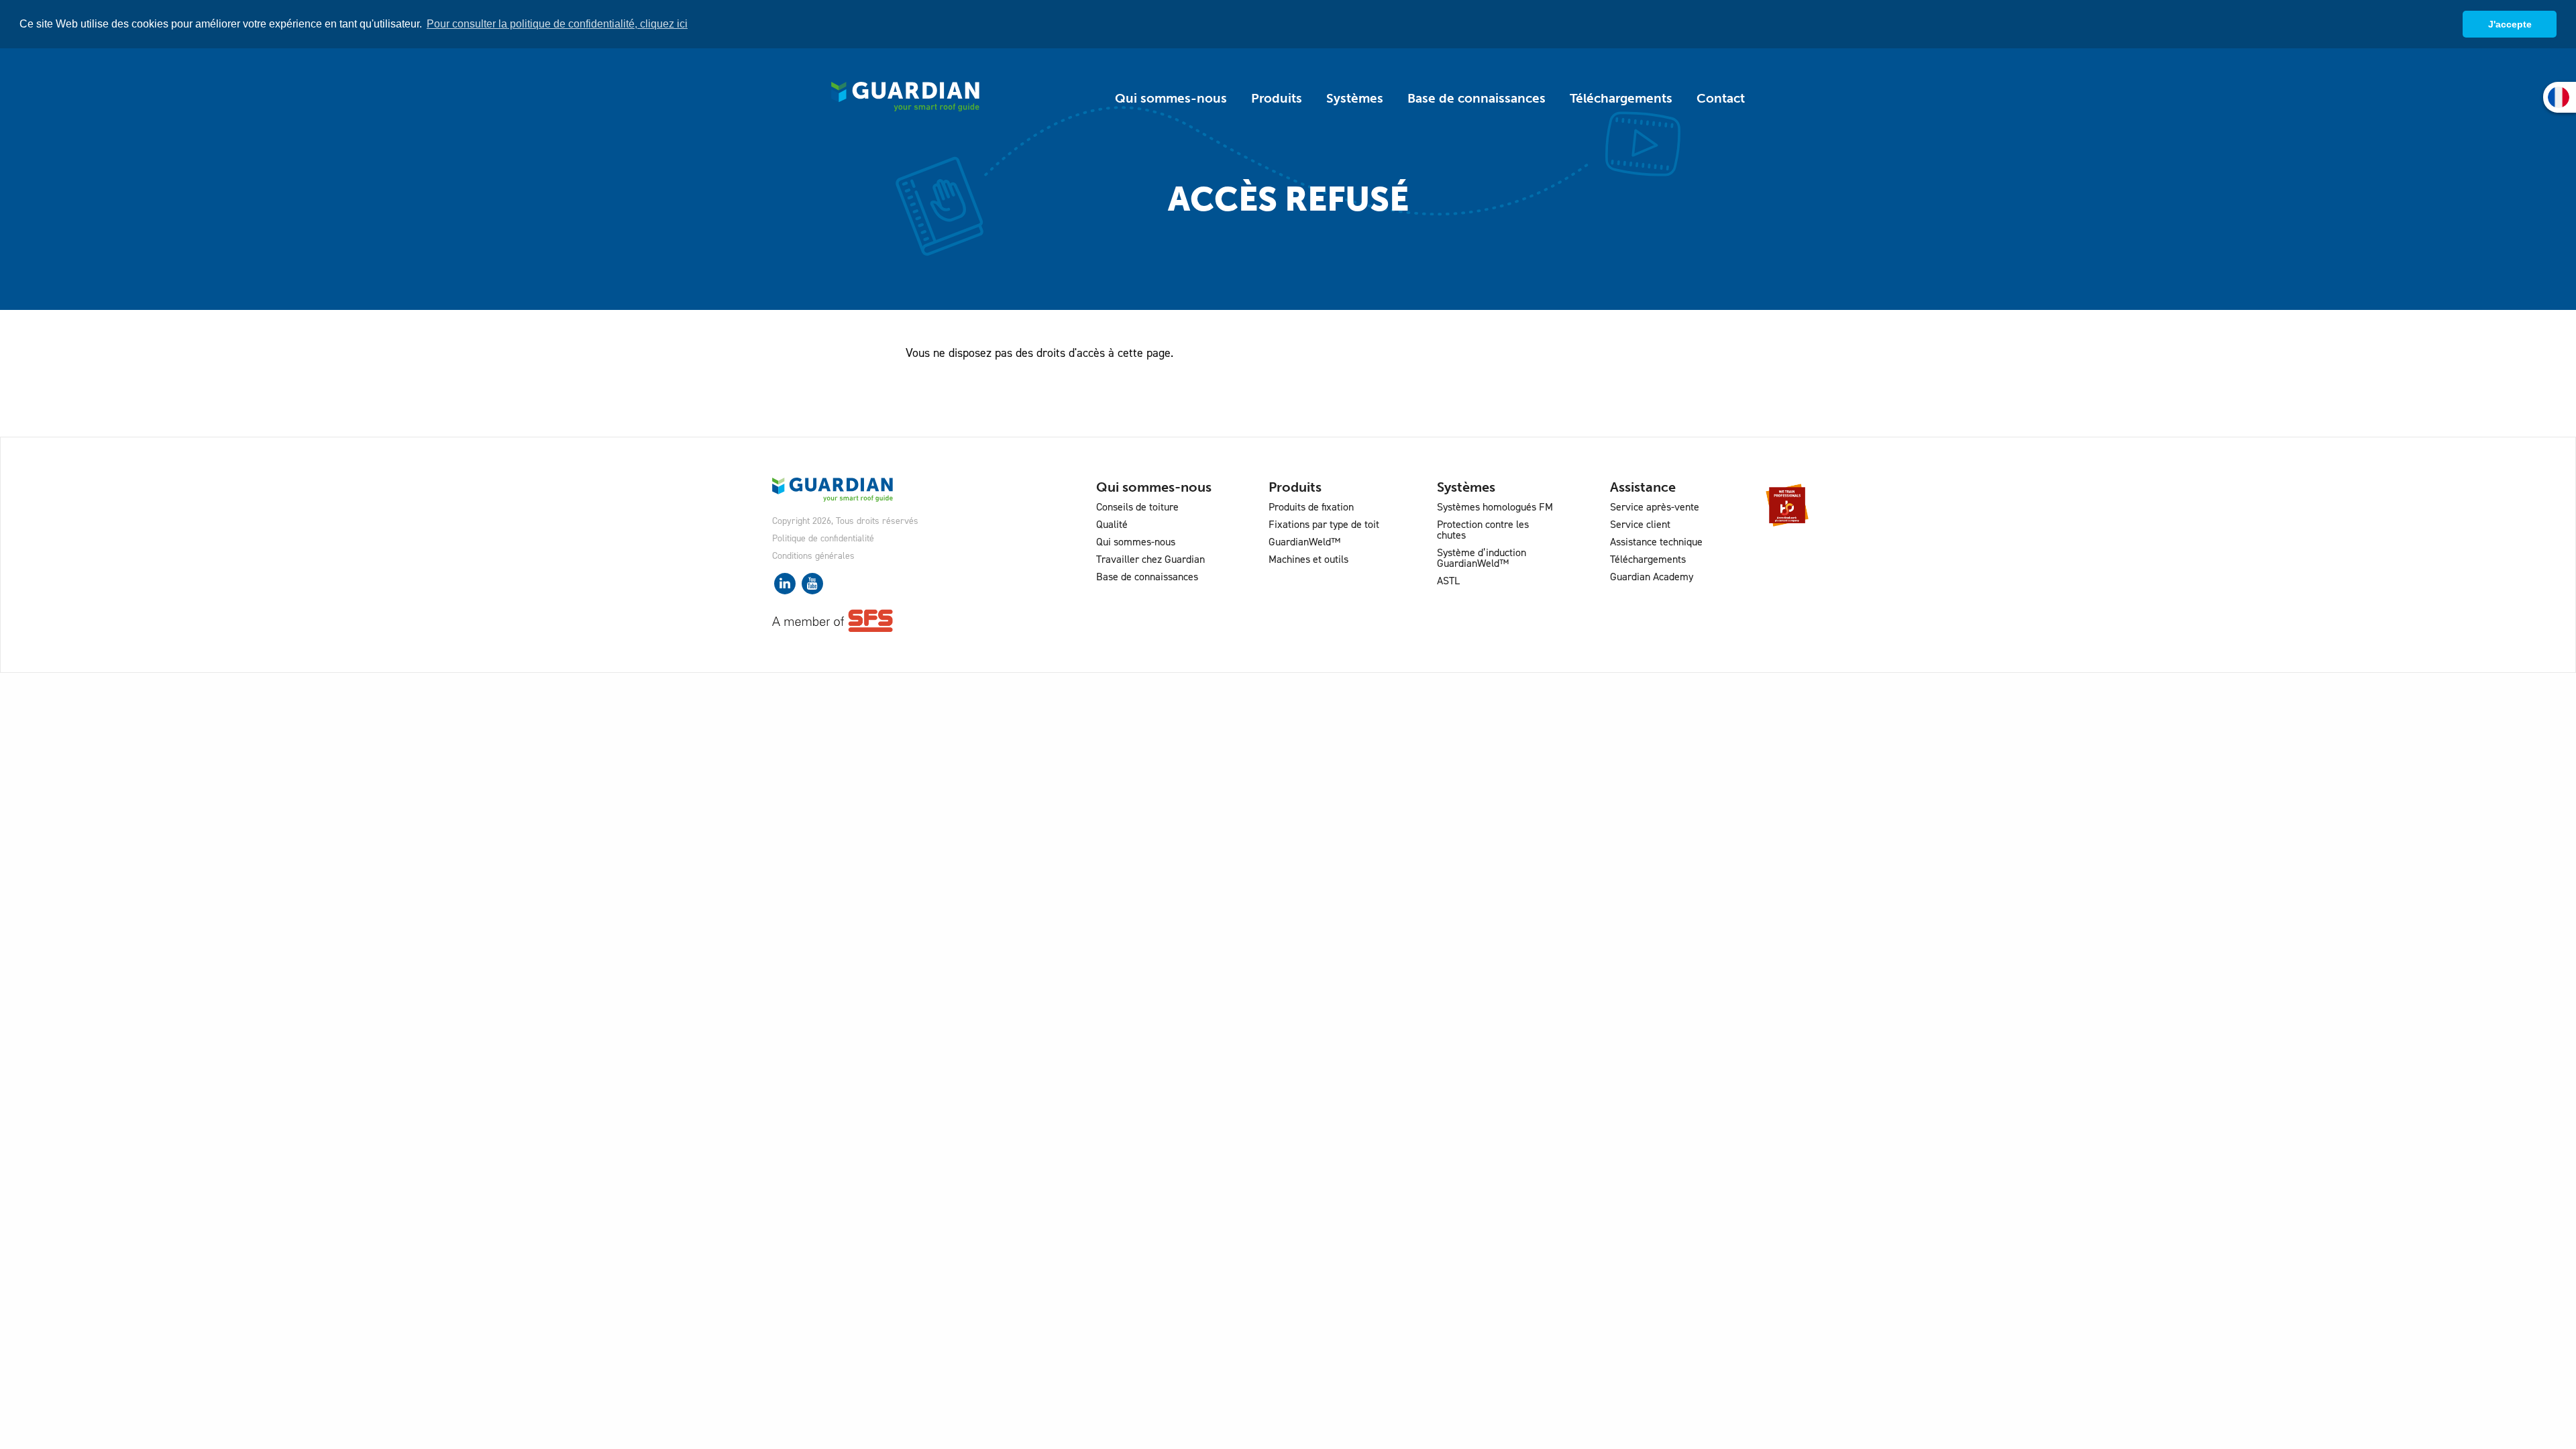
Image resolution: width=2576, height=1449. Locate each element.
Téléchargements (1621, 98)
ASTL (1448, 581)
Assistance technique (1656, 542)
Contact (1721, 98)
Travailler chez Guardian (1150, 559)
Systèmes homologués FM (1495, 507)
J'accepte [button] (2510, 24)
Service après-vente (1655, 507)
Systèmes (1355, 98)
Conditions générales (813, 556)
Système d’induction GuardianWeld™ (1482, 558)
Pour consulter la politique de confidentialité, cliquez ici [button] (557, 24)
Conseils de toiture (1137, 507)
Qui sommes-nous (1171, 98)
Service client (1640, 524)
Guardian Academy (1652, 577)
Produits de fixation (1311, 507)
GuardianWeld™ (1304, 542)
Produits (1277, 98)
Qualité (1112, 524)
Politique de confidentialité (823, 538)
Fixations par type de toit (1324, 524)
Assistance (1643, 487)
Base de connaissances (1477, 98)
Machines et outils (1308, 559)
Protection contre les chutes (1483, 530)
